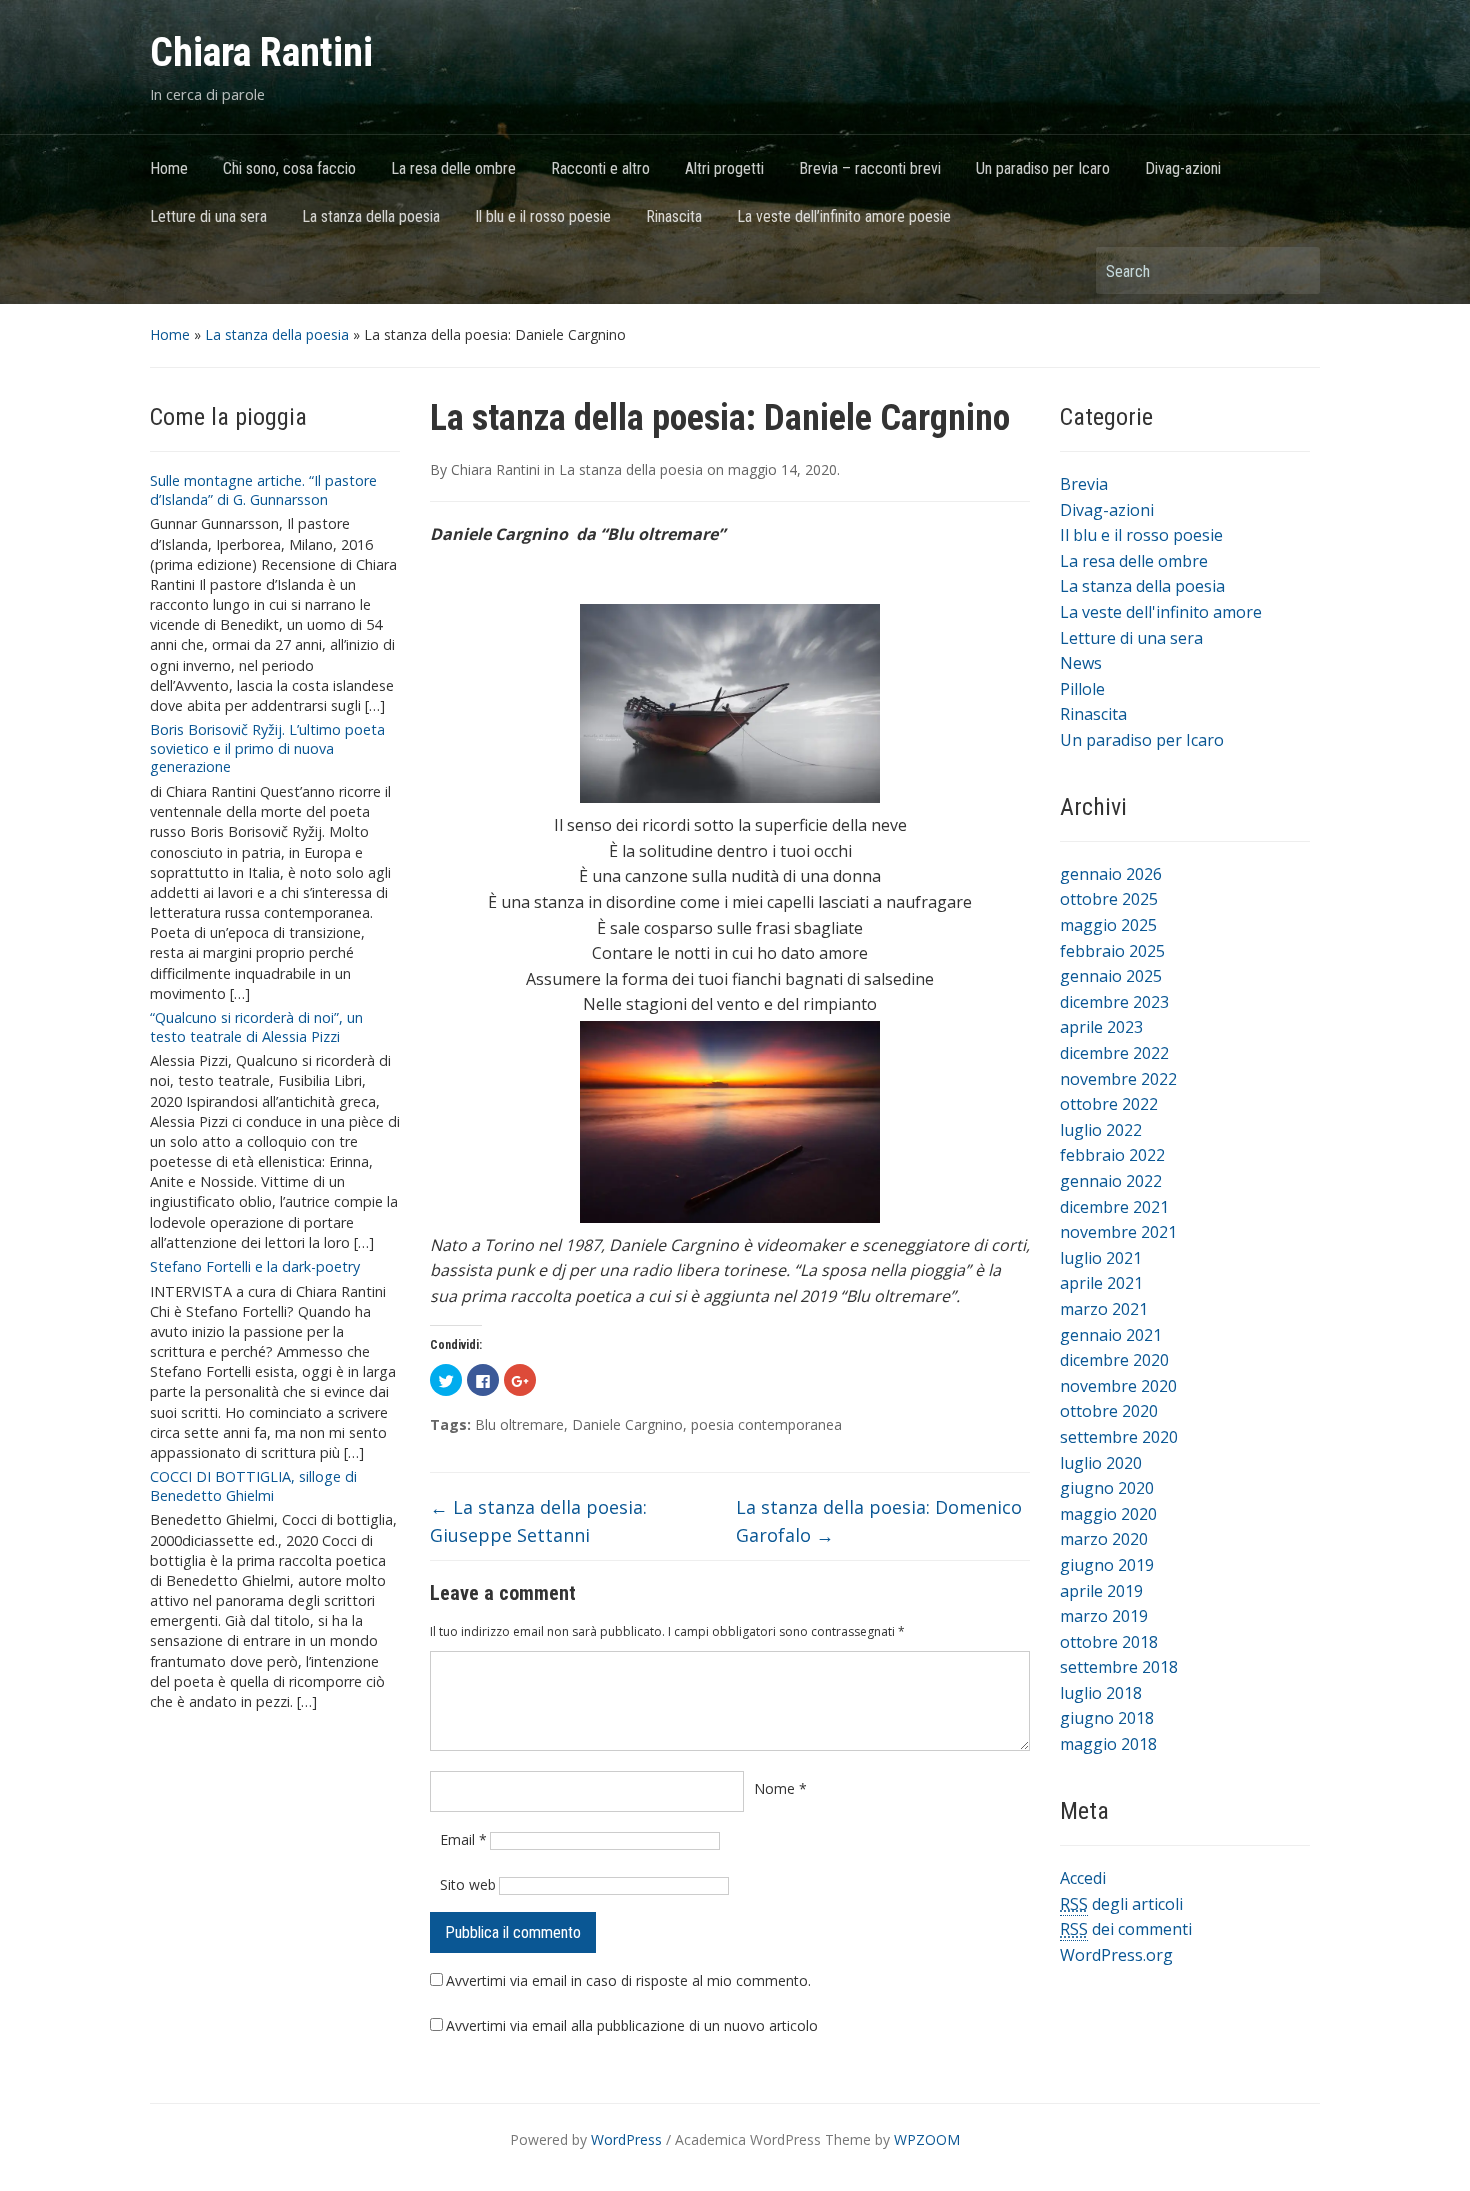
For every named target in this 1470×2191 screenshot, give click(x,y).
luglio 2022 (1101, 1130)
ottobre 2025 (1109, 899)
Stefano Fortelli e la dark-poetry (255, 1266)
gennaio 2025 (1111, 976)
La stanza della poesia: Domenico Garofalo (879, 1521)
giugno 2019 (1107, 1565)
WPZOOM (927, 2139)
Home (169, 168)
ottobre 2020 (1109, 1411)
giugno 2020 (1107, 1488)
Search (1295, 270)
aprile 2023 (1101, 1027)
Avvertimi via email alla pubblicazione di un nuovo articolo (632, 2025)
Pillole (1082, 689)
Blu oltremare (519, 1424)
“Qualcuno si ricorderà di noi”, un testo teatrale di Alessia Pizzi (256, 1027)
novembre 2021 (1118, 1232)
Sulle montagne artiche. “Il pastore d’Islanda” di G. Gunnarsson (263, 490)
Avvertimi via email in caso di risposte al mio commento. (628, 1980)
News (1081, 663)
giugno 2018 (1107, 1718)
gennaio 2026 (1111, 874)
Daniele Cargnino (627, 1424)
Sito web (468, 1884)
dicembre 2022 (1114, 1053)
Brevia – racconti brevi (870, 168)
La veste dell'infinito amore (1161, 612)
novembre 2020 (1118, 1386)
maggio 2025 (1108, 925)
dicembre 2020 (1114, 1360)
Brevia (1084, 484)
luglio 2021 (1101, 1258)
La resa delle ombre (453, 168)
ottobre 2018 (1109, 1642)
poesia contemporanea (766, 1424)
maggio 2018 (1108, 1744)
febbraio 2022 (1112, 1155)
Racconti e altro (600, 168)
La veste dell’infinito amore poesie (844, 216)
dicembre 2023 (1114, 1002)
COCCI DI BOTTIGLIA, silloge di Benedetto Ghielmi (253, 1486)
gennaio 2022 (1111, 1181)
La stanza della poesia (371, 216)
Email (463, 1839)
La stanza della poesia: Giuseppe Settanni (538, 1521)
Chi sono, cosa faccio (289, 168)
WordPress (626, 2139)
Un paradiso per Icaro (1043, 168)
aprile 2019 (1101, 1591)
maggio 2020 (1108, 1514)
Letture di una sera (208, 216)
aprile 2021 (1101, 1283)
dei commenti (1126, 1929)
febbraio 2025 (1112, 951)
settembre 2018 (1119, 1667)
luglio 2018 (1101, 1693)
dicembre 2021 (1114, 1207)
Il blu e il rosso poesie (543, 216)
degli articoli (1121, 1904)
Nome (780, 1788)
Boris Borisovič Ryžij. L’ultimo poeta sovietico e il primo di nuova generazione (267, 748)
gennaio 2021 (1111, 1335)
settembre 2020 (1119, 1437)
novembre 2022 (1118, 1079)
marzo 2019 (1104, 1616)
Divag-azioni (1183, 168)
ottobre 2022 (1109, 1104)
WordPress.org (1116, 1955)
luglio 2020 (1101, 1463)
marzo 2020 (1104, 1539)
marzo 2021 (1104, 1309)
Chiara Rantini (261, 52)
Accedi (1083, 1878)
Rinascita (674, 216)
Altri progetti (724, 168)
